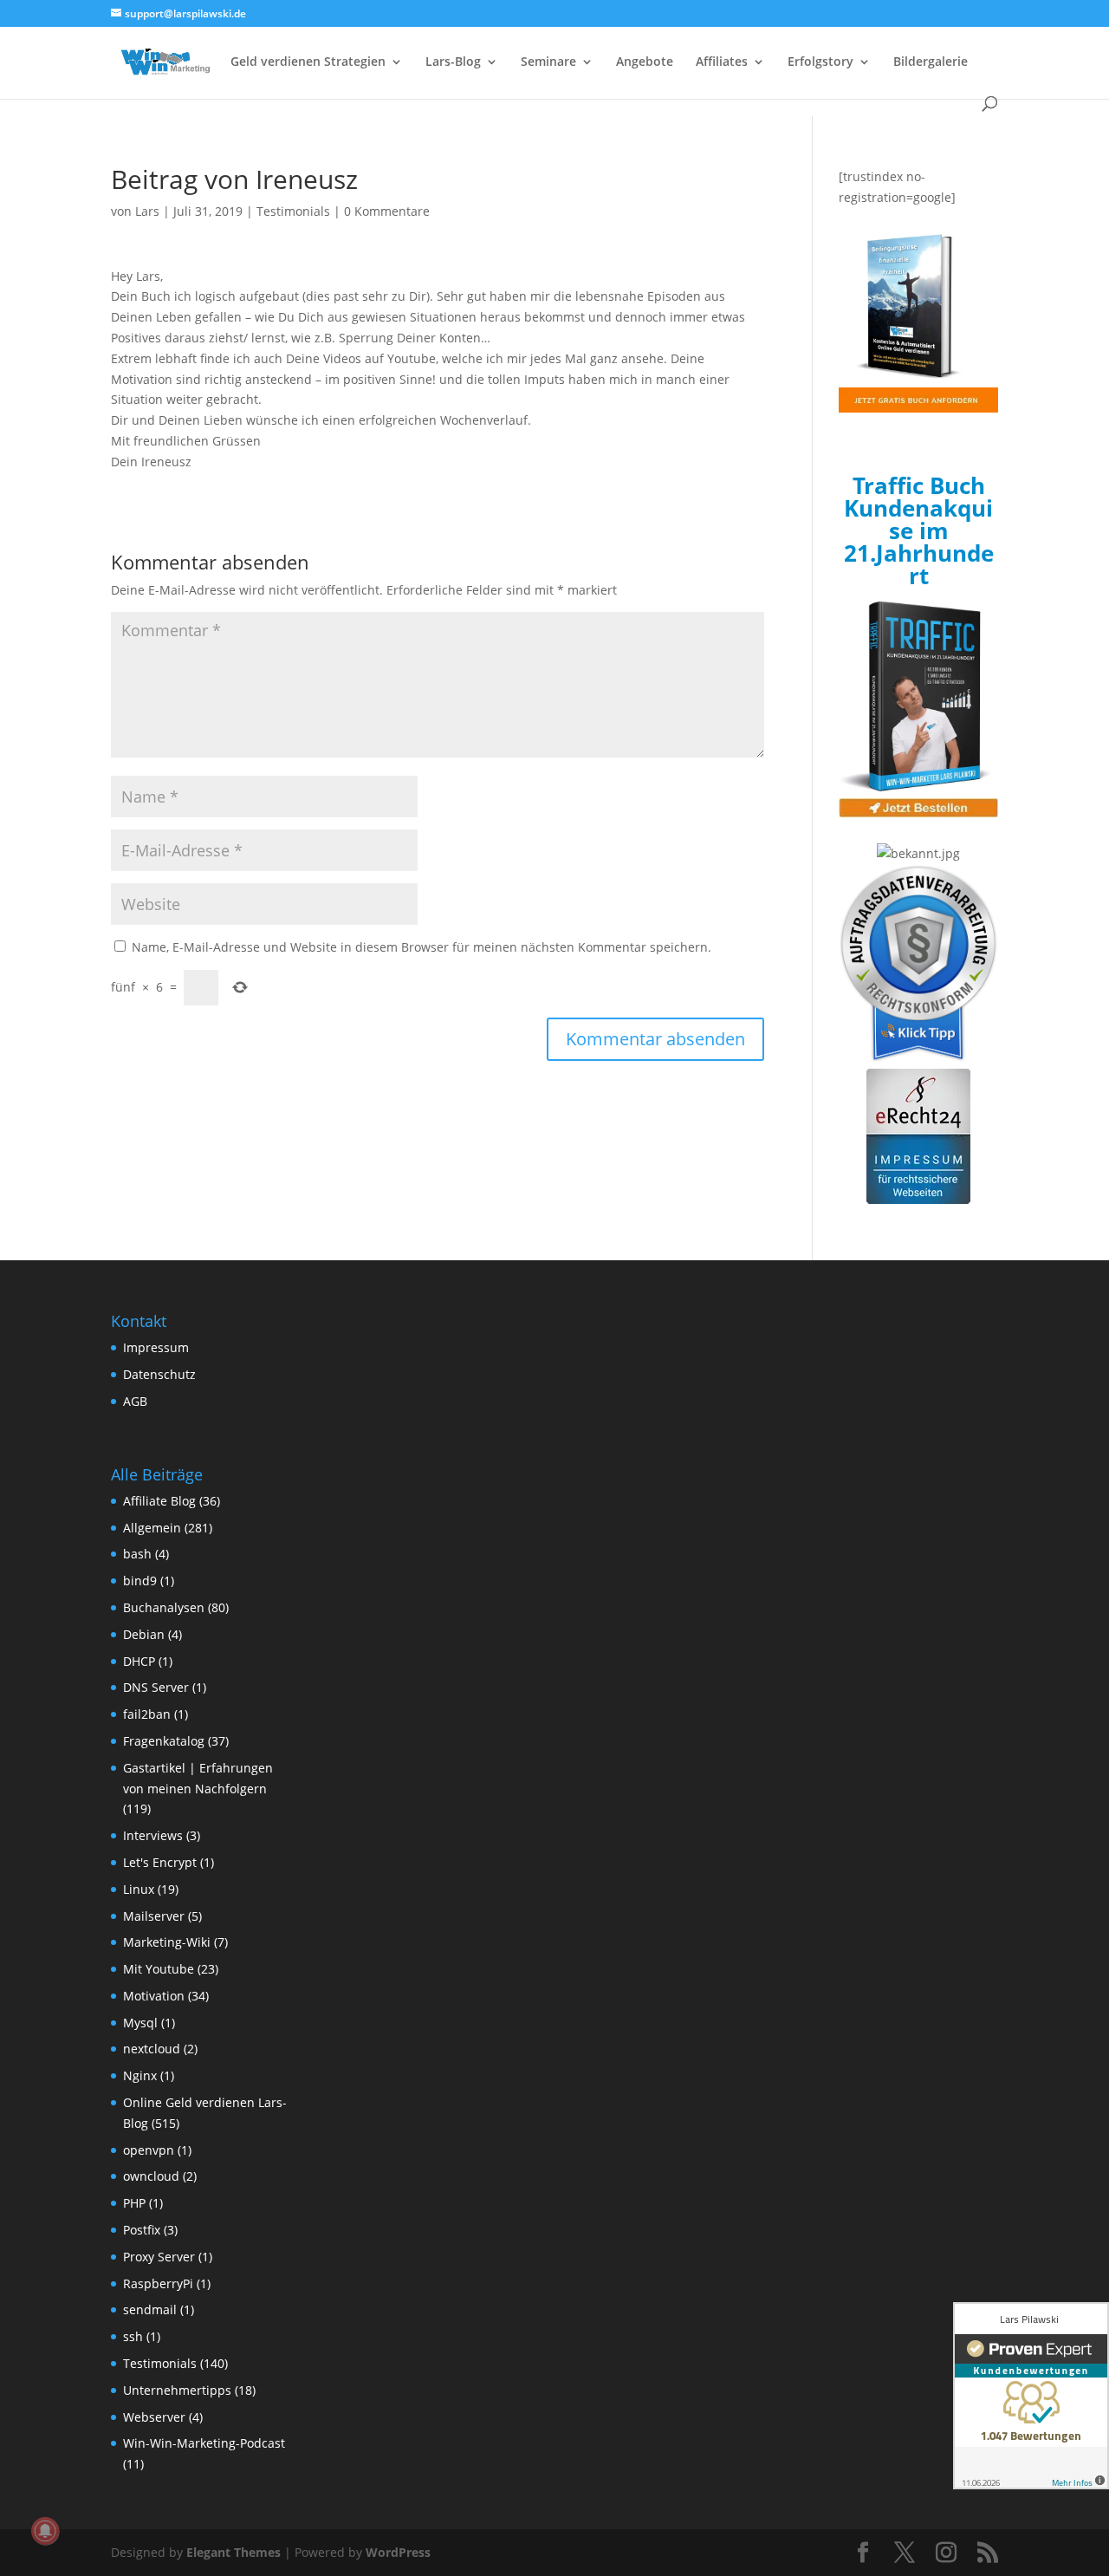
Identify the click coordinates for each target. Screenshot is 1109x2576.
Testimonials (293, 211)
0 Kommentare (387, 211)
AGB (135, 1401)
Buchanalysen (164, 1607)
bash (137, 1554)
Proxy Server (159, 2257)
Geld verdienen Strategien (308, 62)
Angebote (645, 62)
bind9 (140, 1581)
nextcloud (152, 2049)
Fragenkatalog (164, 1741)
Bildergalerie (931, 62)
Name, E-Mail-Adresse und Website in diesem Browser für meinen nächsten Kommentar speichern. (422, 947)
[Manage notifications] (45, 2531)
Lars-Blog (453, 62)
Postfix (142, 2230)
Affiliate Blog (159, 1501)
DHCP (139, 1661)
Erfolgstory (820, 62)
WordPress (398, 2552)
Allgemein (152, 1528)
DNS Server (156, 1687)
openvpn (149, 2150)
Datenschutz (159, 1374)
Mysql (140, 2023)
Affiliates (722, 62)
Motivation (154, 1996)
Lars (147, 211)
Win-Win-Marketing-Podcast (204, 2443)
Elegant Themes (233, 2552)
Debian (144, 1634)
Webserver (154, 2417)
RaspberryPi (158, 2283)
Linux (139, 1889)
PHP (134, 2203)
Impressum (156, 1347)
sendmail (150, 2309)
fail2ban (147, 1714)
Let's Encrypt (160, 1862)
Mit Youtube (159, 1969)
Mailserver (154, 1916)
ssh (133, 2336)
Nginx (140, 2075)
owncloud (151, 2176)
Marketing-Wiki (167, 1942)
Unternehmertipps (177, 2390)
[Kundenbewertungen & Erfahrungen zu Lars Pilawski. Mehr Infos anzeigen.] (1031, 2396)
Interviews (153, 1835)
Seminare (548, 62)
